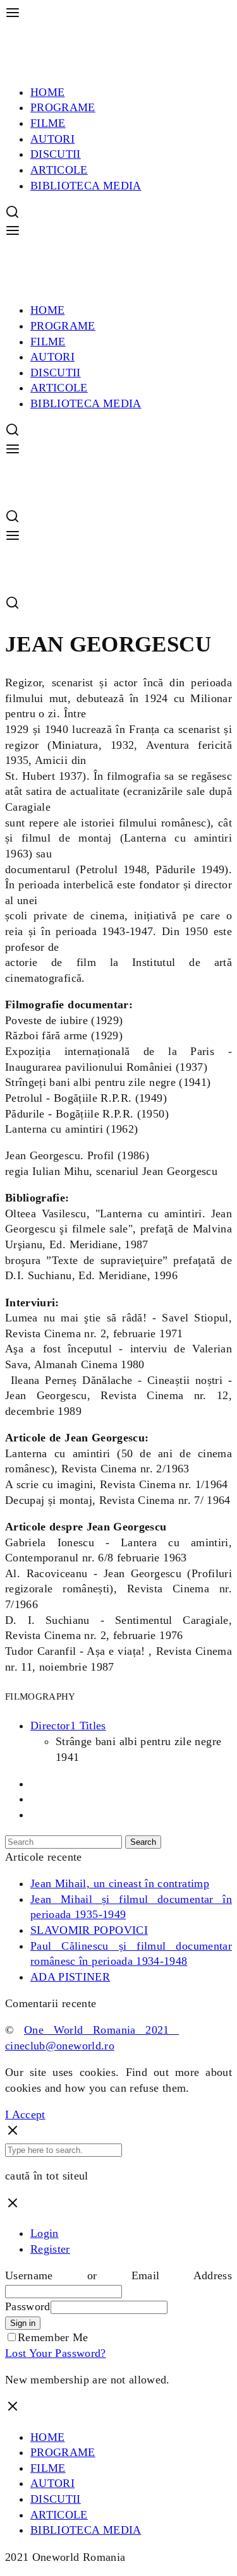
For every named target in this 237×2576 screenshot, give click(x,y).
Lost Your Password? (56, 2353)
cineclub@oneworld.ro (60, 2046)
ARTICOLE (59, 170)
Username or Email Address (118, 2275)
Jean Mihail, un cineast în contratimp (120, 1883)
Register (50, 2249)
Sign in (23, 2323)
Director (68, 1726)
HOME (47, 92)
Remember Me (53, 2337)
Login (45, 2233)
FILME (48, 123)
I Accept (25, 2114)
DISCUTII (56, 154)
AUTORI (52, 139)
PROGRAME (63, 107)
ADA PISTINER (70, 1977)
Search (143, 1842)
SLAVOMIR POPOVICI (89, 1930)
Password (28, 2306)
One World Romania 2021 (101, 2030)
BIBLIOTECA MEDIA (86, 186)
